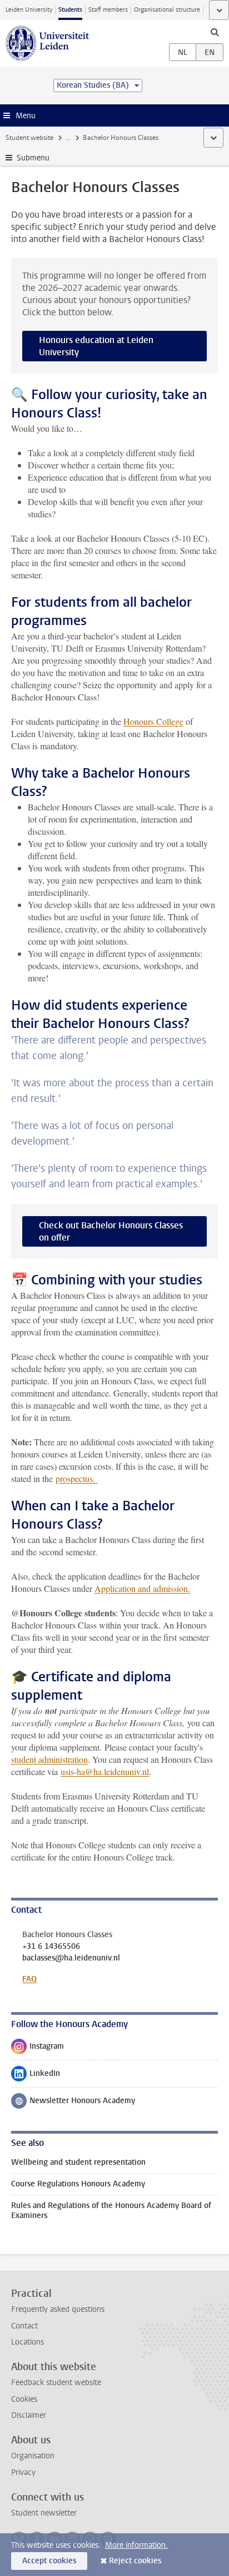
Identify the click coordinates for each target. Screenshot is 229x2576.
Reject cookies (135, 2561)
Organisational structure (167, 10)
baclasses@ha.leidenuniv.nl (71, 1958)
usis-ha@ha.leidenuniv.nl (105, 1771)
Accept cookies (49, 2561)
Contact (24, 2326)
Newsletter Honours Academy (73, 2103)
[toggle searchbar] (215, 32)
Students (70, 10)
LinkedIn (36, 2076)
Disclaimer (29, 2415)
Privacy (23, 2472)
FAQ (29, 1979)
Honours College (153, 721)
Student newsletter (44, 2513)
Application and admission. (142, 1588)
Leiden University (29, 10)
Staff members (108, 10)
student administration (49, 1759)
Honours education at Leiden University (96, 346)
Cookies (24, 2399)
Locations (28, 2342)
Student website (29, 138)
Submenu (33, 158)
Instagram (38, 2049)
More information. (136, 2545)
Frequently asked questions (58, 2309)
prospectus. (77, 1478)
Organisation (33, 2456)
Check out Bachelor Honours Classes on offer (111, 1231)
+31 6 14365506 (51, 1947)
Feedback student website (56, 2383)
